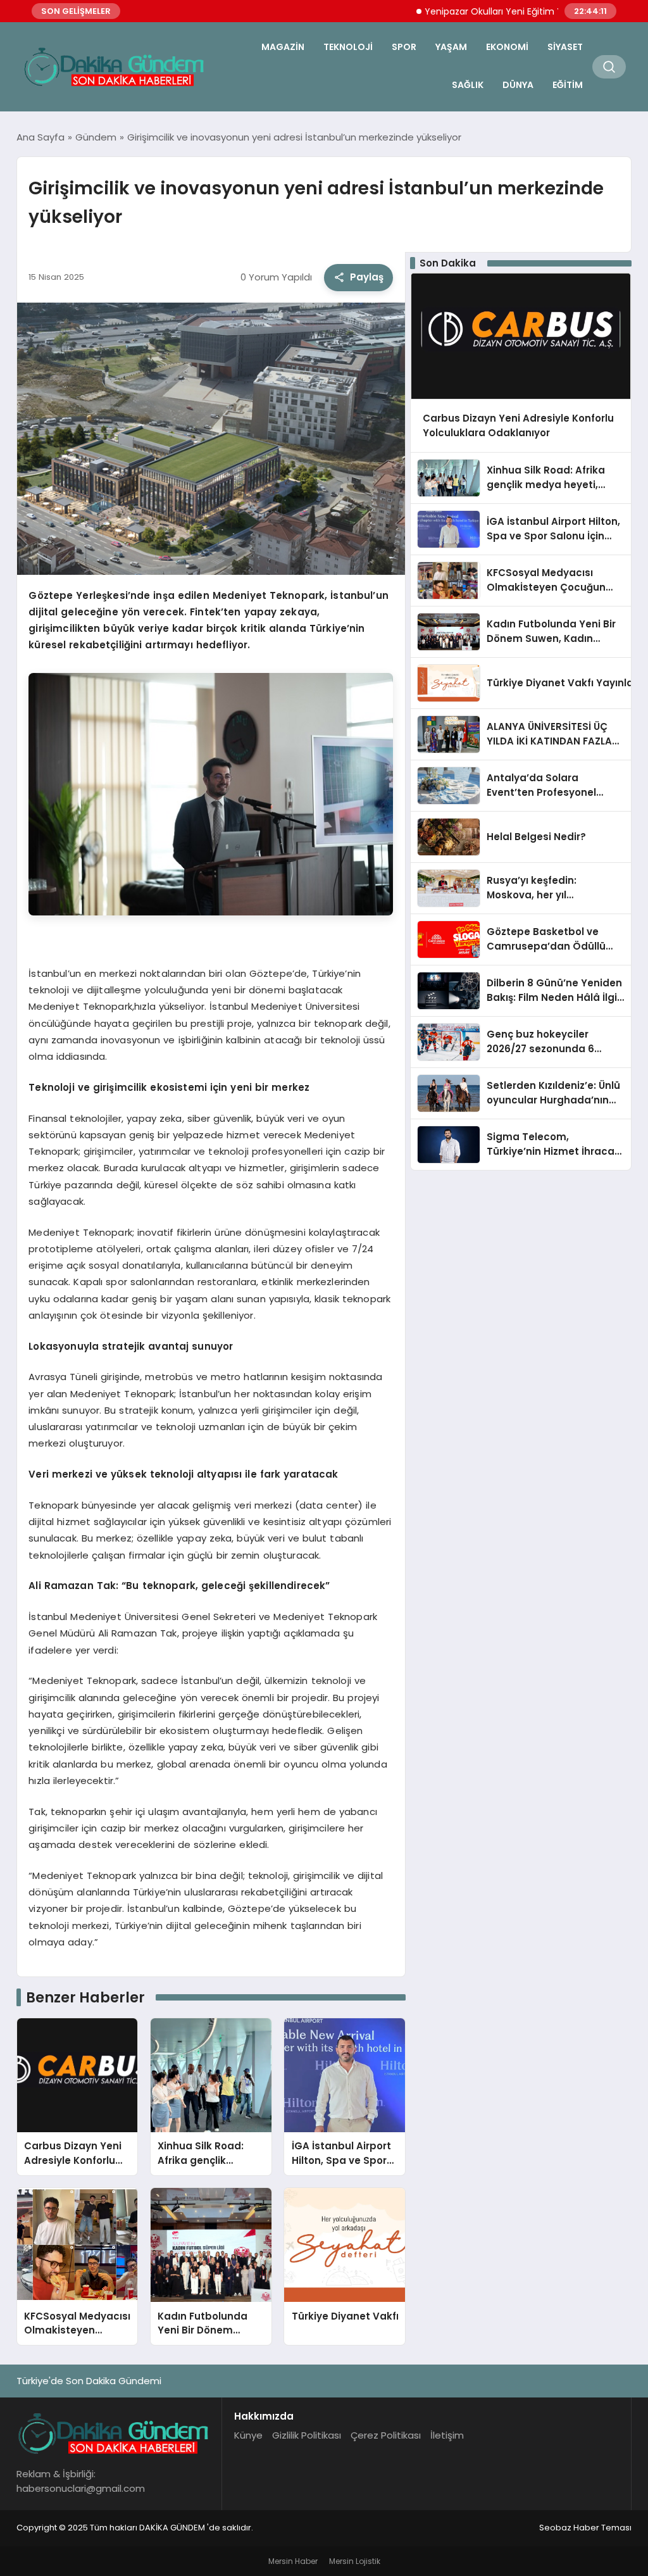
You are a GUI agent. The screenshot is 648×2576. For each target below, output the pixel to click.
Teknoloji (348, 47)
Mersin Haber (293, 2561)
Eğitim (568, 85)
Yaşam (451, 47)
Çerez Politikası (386, 2435)
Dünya (518, 85)
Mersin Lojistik (355, 2561)
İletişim (447, 2435)
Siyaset (565, 47)
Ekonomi (507, 47)
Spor (404, 47)
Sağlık (468, 85)
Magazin (283, 47)
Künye (248, 2435)
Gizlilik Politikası (307, 2435)
